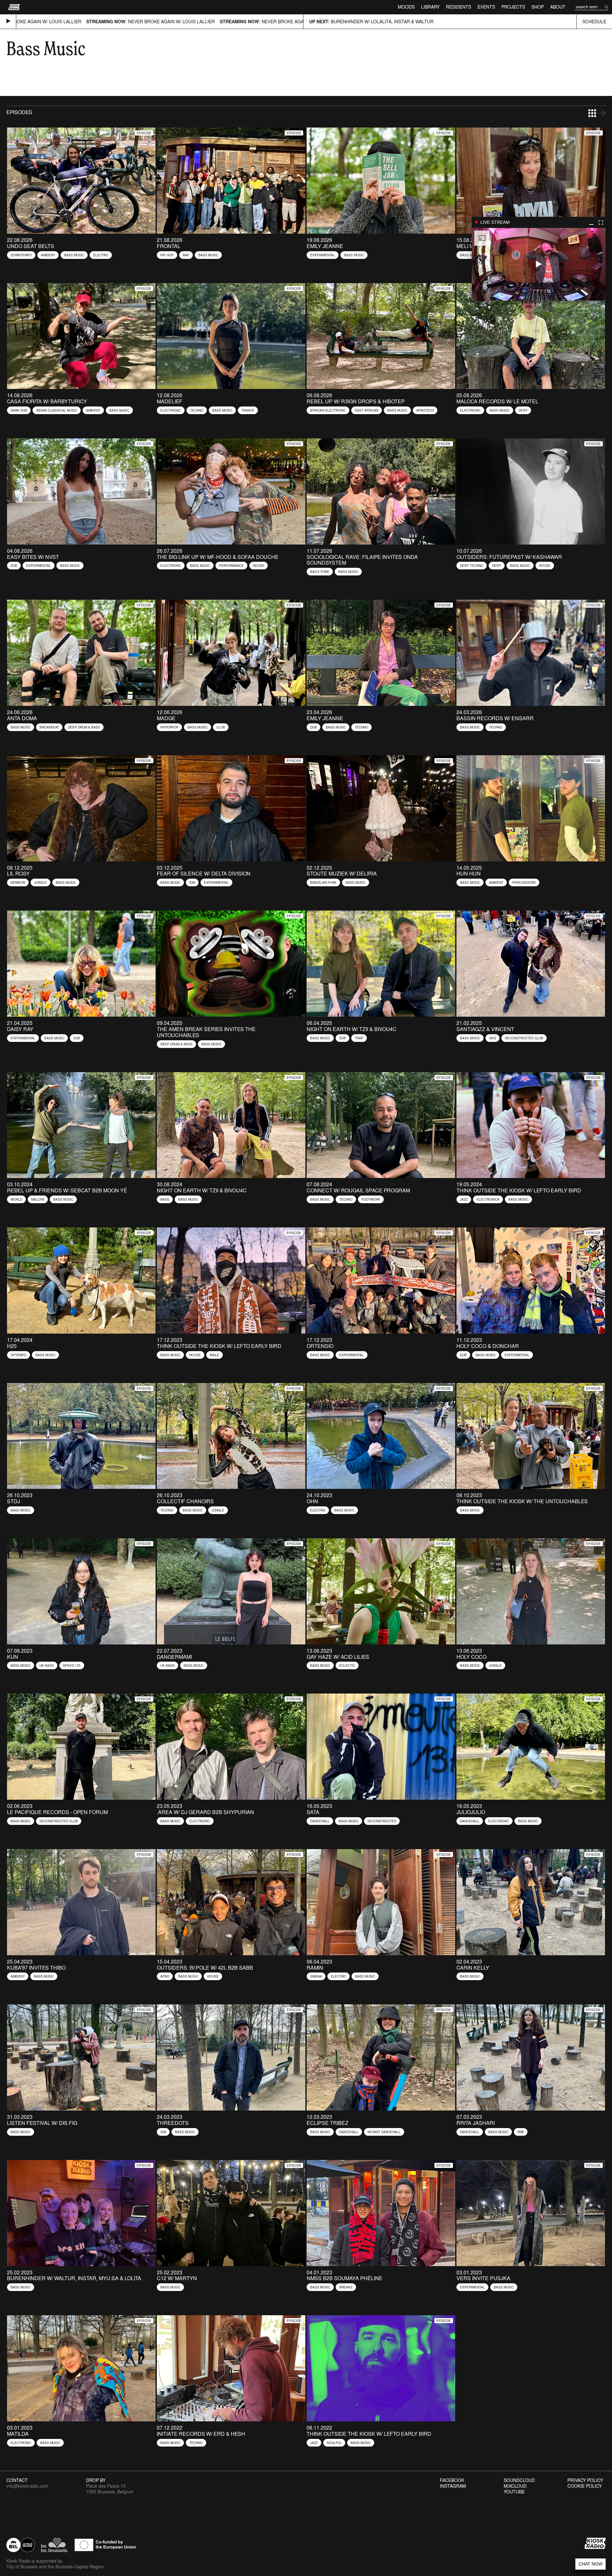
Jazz (464, 1199)
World (16, 1199)
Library (430, 7)
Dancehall (320, 1821)
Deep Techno (472, 566)
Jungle (40, 882)
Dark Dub (19, 410)
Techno (197, 410)
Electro (101, 255)
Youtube (514, 2492)
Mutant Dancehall (384, 2132)
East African (367, 410)
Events (486, 7)
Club (221, 727)
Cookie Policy (585, 2486)
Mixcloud (515, 2486)
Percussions (524, 882)
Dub (14, 566)
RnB (521, 2132)
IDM (192, 882)
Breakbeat (49, 727)
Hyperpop (169, 727)
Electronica (488, 1199)
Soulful (334, 2443)
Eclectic (347, 1665)
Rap (186, 255)
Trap (359, 1038)
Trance (248, 410)
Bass (165, 1199)
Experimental (323, 255)
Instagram (453, 2486)
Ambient (48, 255)
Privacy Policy (585, 2480)
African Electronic (328, 410)
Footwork (371, 1199)
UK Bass (47, 1665)
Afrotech (425, 410)
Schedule (594, 22)
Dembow (18, 882)
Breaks (346, 2287)
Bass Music (74, 255)
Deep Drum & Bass (84, 727)
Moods (406, 7)
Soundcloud (519, 2480)
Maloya (38, 1199)
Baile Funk (320, 572)
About (558, 7)
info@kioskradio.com (27, 2486)
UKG (492, 1038)
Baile (215, 1355)
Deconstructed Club (524, 1038)
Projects (513, 7)
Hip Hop (167, 255)
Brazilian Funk (323, 882)
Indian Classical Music (57, 410)
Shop (538, 7)
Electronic (171, 410)
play (539, 264)
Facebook (452, 2480)
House (259, 566)
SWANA (316, 1976)
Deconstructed (382, 1821)
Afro (165, 1976)
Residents (459, 7)
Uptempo (18, 1355)
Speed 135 (72, 1665)
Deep (523, 410)
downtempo (21, 255)
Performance (231, 566)
